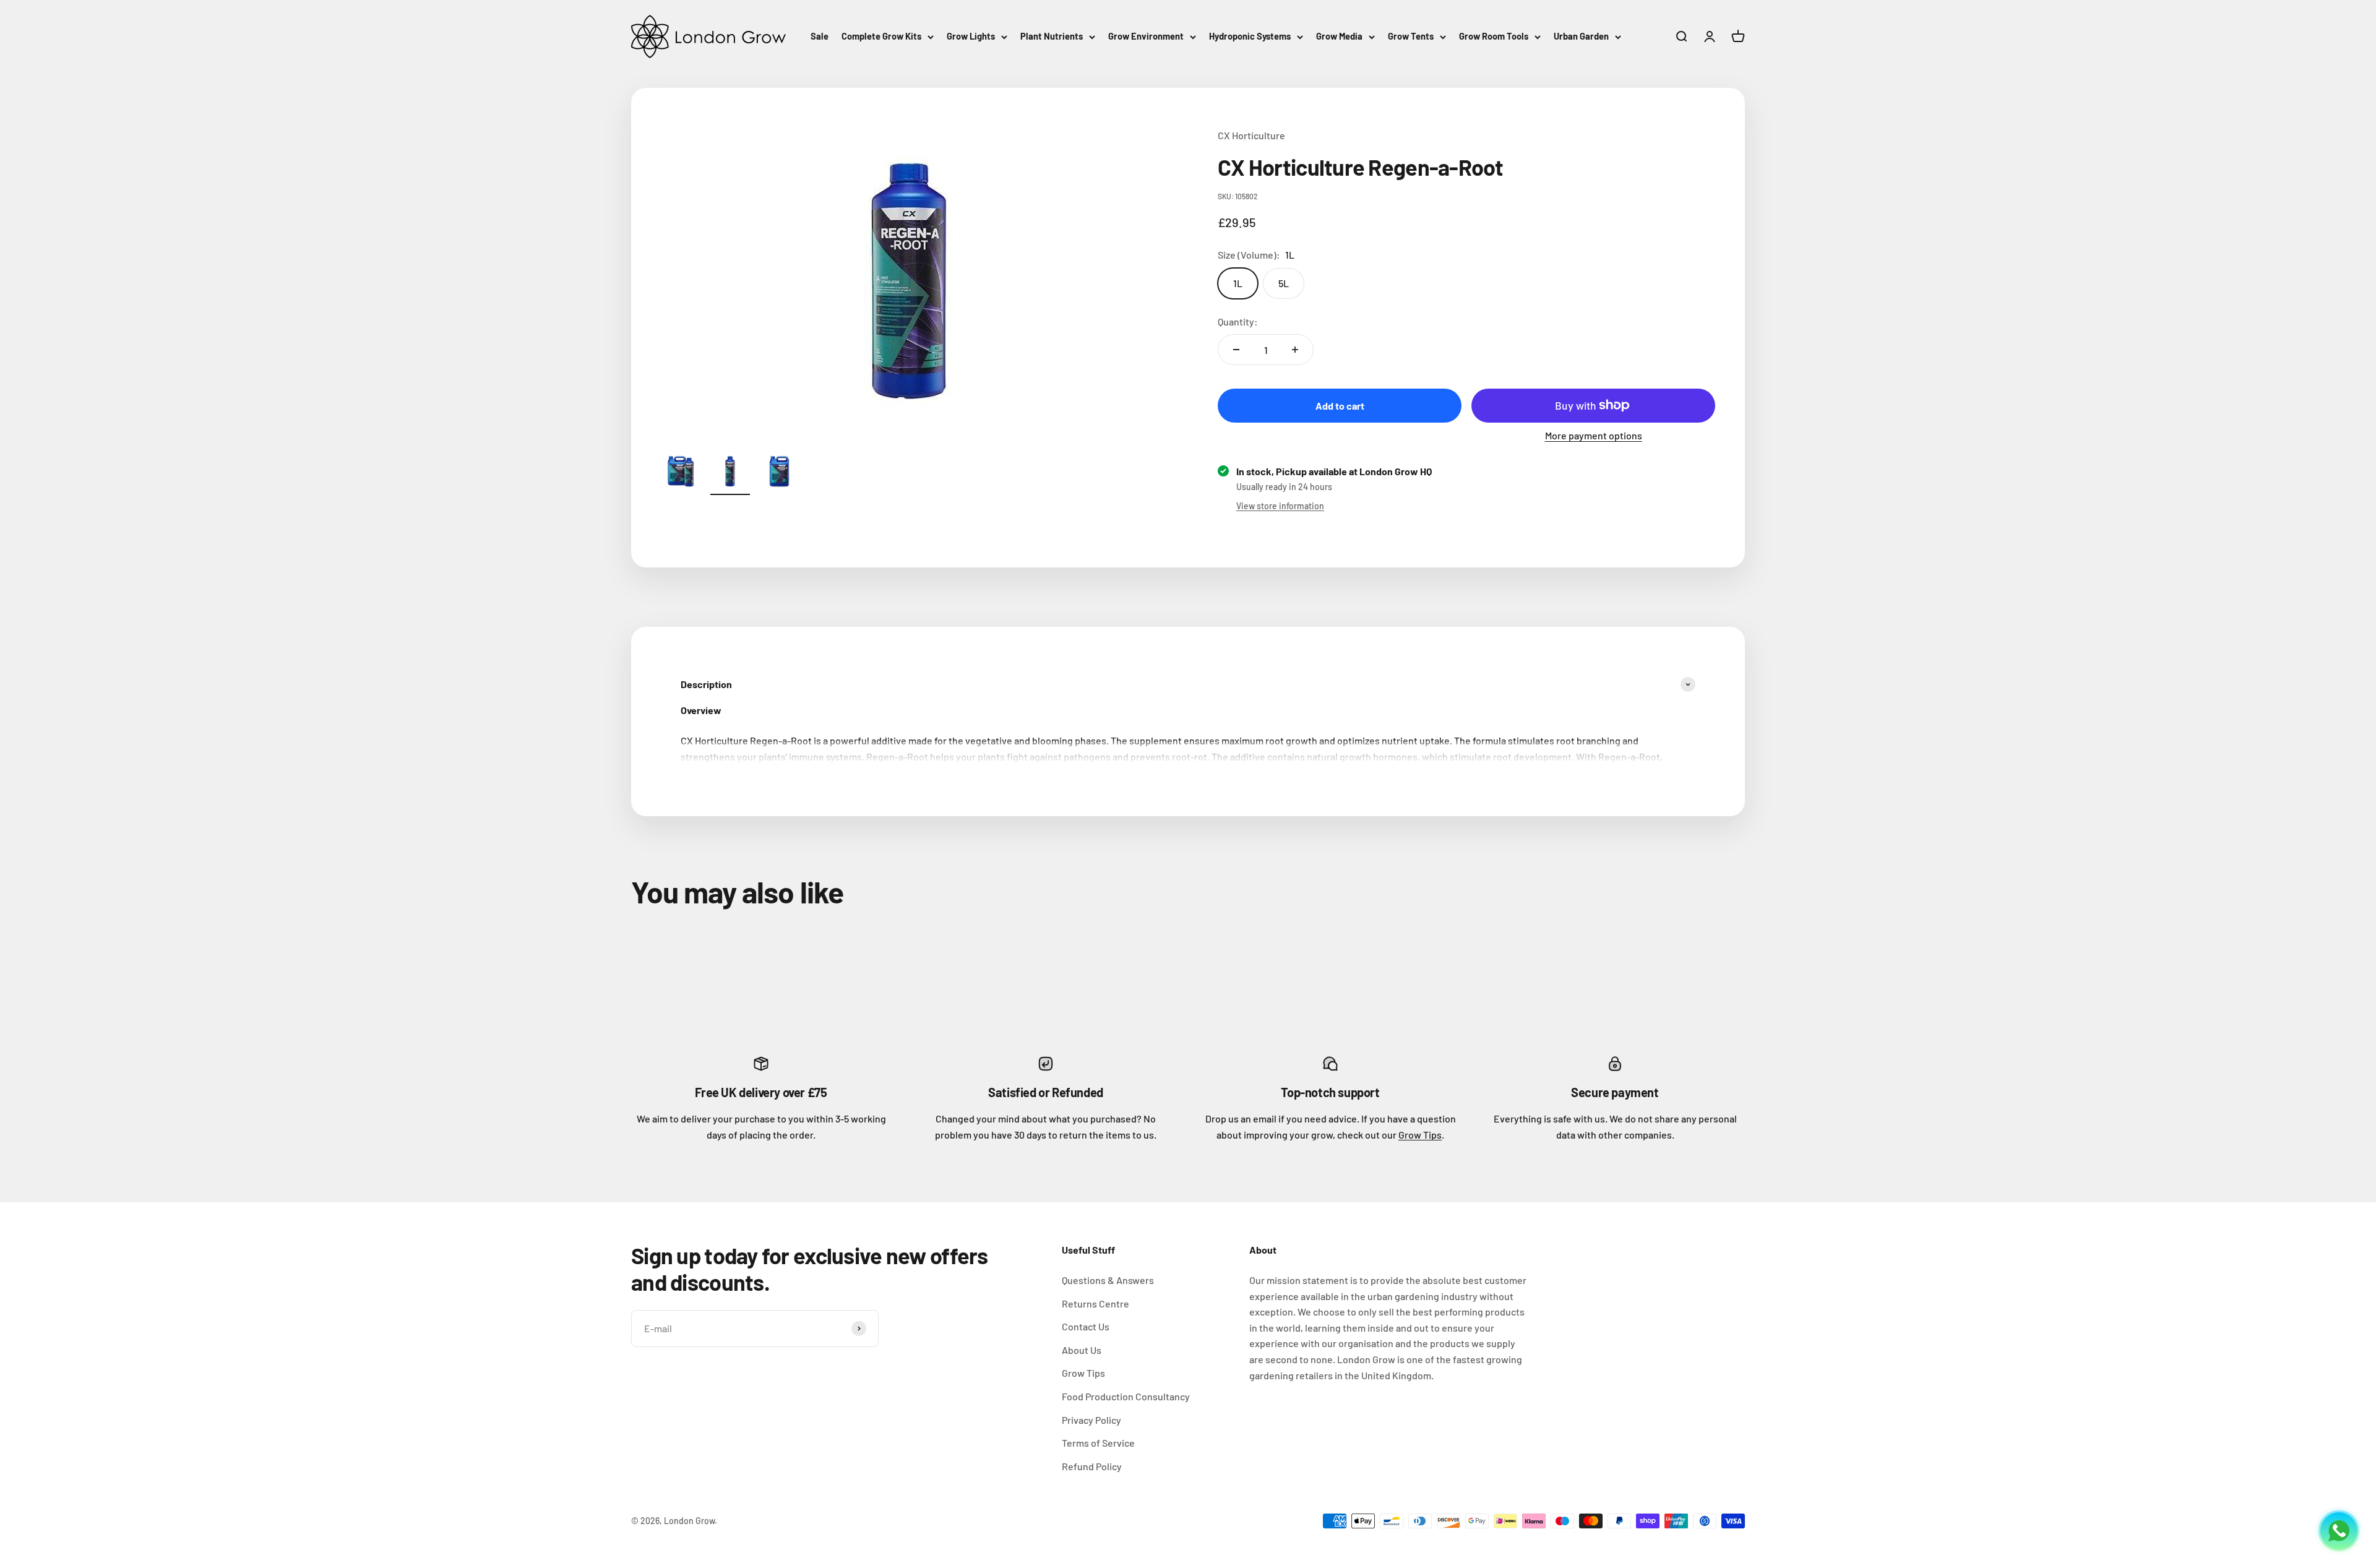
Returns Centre (1095, 1303)
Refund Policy (1092, 1466)
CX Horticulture (1251, 135)
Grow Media (1339, 36)
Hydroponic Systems (1250, 36)
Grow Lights (971, 36)
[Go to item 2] (730, 473)
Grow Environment (1146, 36)
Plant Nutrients (1052, 36)
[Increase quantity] (1295, 350)
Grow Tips (1420, 1135)
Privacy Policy (1091, 1420)
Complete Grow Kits (881, 36)
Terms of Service (1098, 1443)
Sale (820, 36)
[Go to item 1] (681, 473)
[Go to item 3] (780, 473)
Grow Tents (1411, 36)
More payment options (1594, 435)
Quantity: (1238, 321)
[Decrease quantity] (1236, 350)
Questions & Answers (1108, 1280)
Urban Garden (1581, 36)
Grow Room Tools (1494, 36)
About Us (1082, 1350)
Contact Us (1086, 1326)
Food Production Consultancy (1126, 1396)
